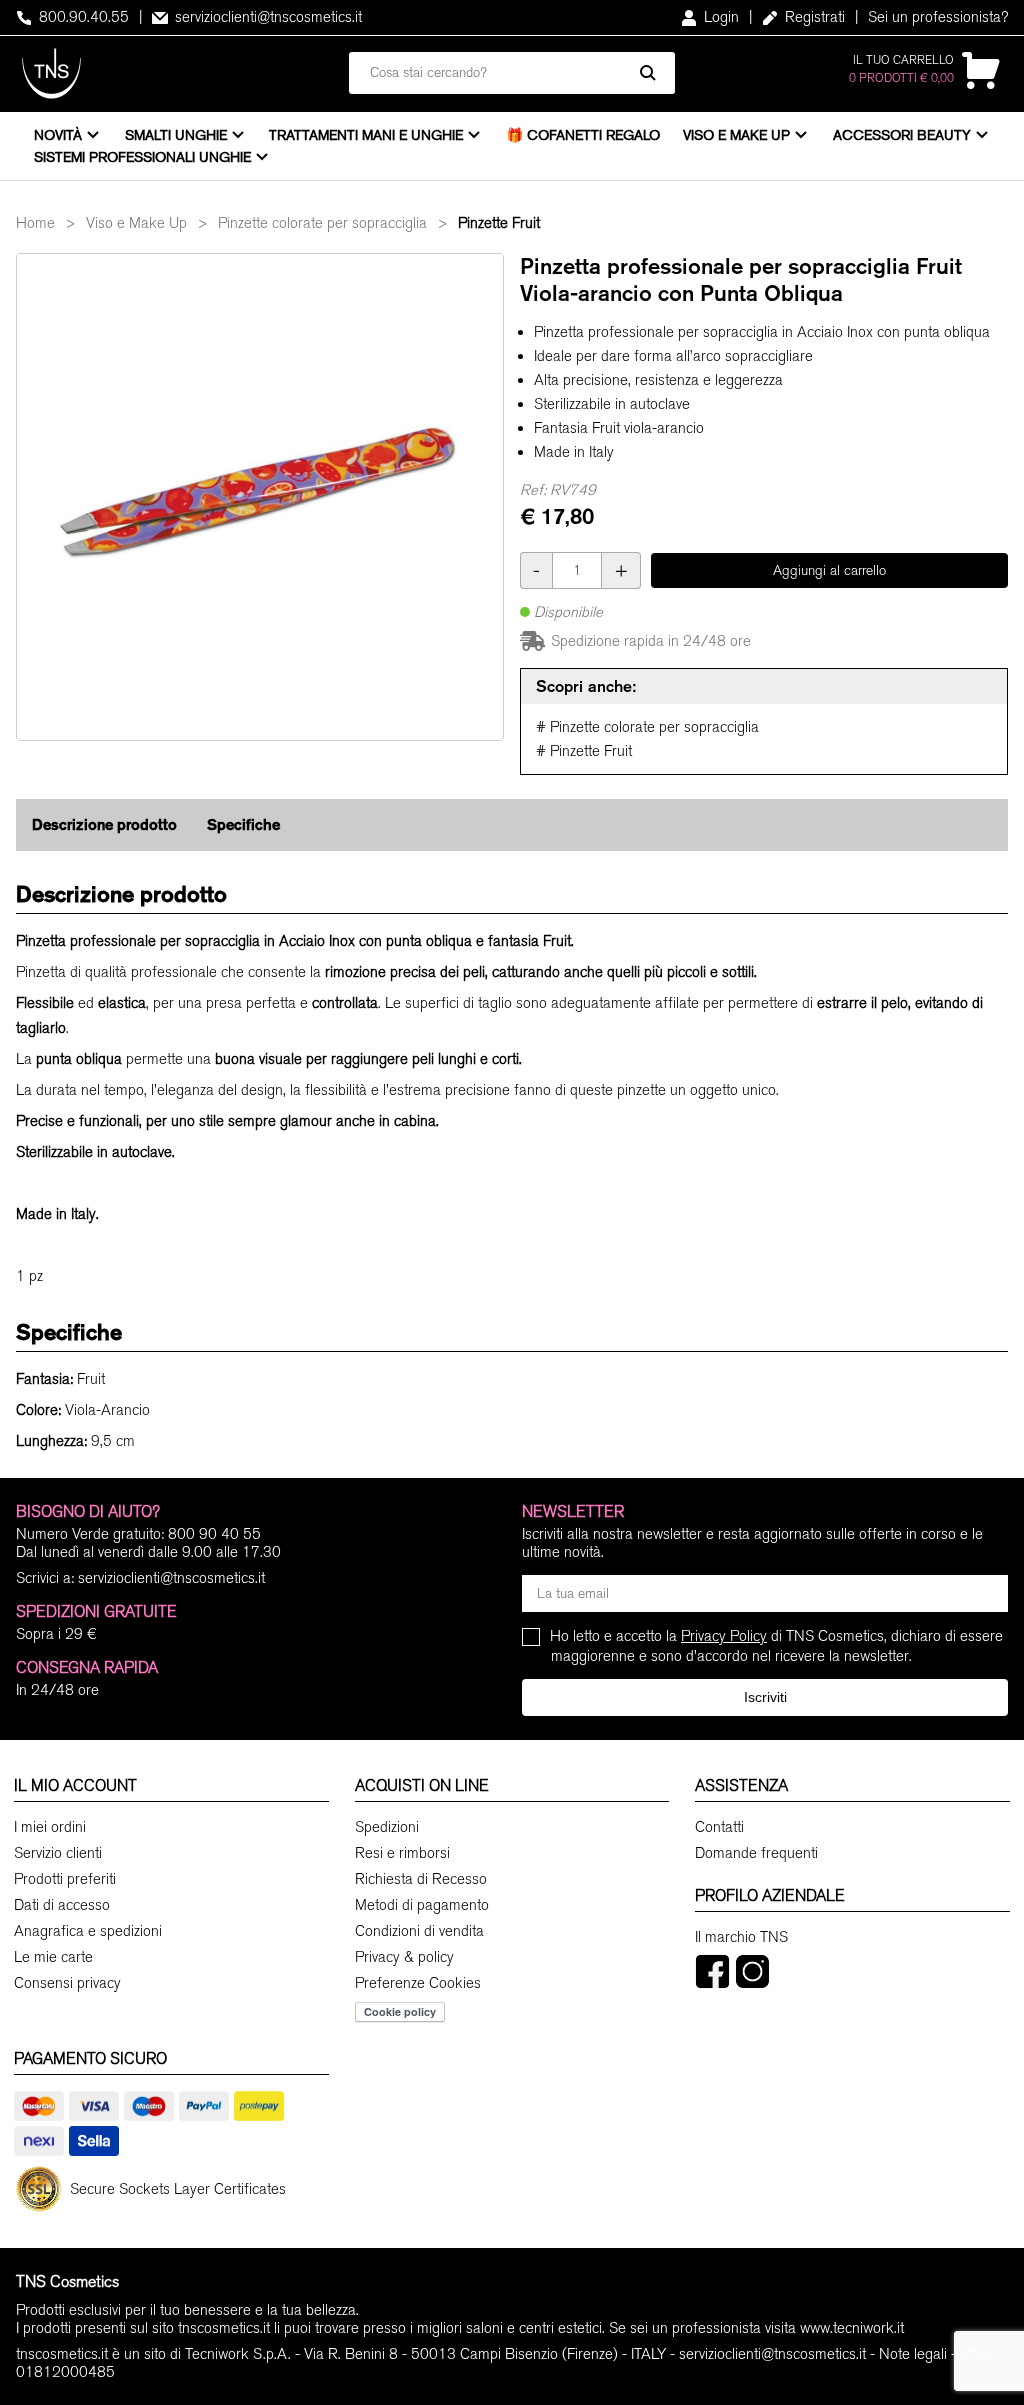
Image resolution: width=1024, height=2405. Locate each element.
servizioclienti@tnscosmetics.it (266, 17)
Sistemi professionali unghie (142, 157)
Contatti (719, 1827)
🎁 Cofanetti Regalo (583, 135)
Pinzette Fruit (499, 223)
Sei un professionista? (938, 17)
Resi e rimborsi (402, 1853)
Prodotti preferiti (65, 1879)
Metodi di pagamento (422, 1905)
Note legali (913, 2354)
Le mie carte (53, 1957)
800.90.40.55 (82, 17)
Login (719, 17)
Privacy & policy (404, 1957)
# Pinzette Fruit (584, 751)
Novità (58, 135)
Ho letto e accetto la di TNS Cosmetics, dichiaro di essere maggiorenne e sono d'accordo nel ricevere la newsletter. (777, 1645)
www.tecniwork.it (852, 2328)
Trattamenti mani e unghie (366, 135)
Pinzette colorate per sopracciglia (322, 223)
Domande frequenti (756, 1853)
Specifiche (243, 824)
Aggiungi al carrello (829, 570)
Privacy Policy (724, 1636)
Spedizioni (387, 1827)
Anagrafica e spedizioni (88, 1931)
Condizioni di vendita (419, 1931)
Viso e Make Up (736, 135)
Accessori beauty (902, 135)
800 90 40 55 (214, 1534)
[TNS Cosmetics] (51, 73)
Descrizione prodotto (104, 824)
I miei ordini (50, 1827)
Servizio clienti (58, 1853)
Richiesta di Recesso (421, 1879)
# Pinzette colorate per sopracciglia (647, 727)
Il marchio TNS (741, 1937)
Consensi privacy (67, 1983)
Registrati (813, 17)
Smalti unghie (176, 135)
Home (35, 223)
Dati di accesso (62, 1905)
